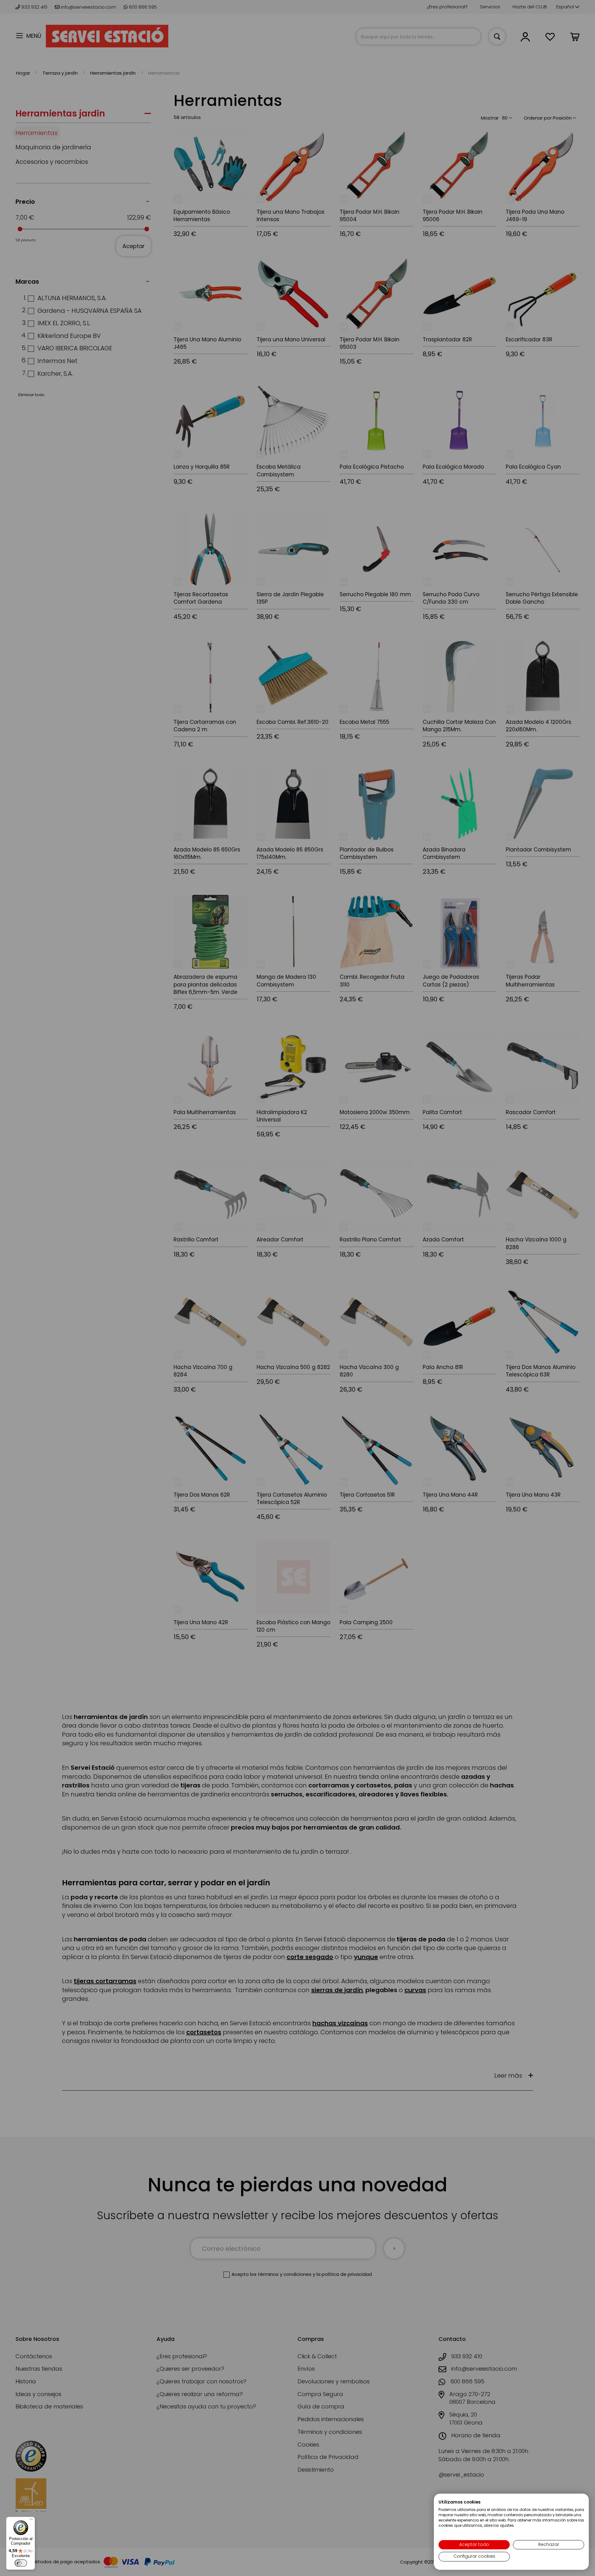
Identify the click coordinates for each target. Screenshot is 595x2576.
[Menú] (31, 2521)
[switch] (21, 2563)
